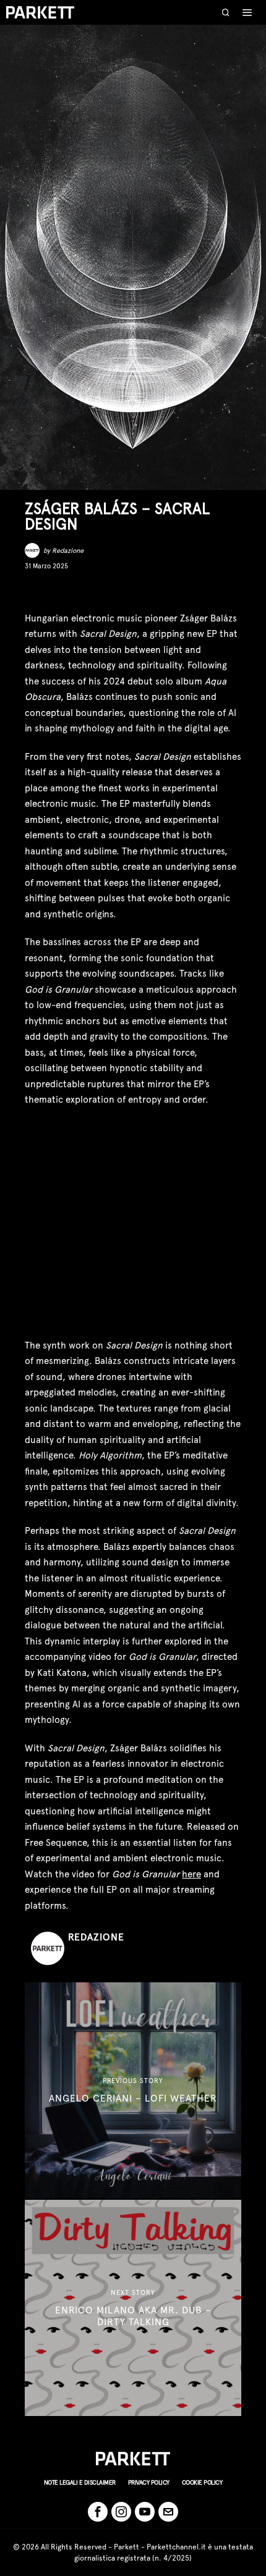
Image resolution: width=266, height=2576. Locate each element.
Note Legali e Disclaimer (80, 2482)
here (191, 1874)
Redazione (68, 551)
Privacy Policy (149, 2482)
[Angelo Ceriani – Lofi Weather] (133, 2090)
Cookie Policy (202, 2482)
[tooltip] (33, 591)
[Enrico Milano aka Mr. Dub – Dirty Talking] (133, 2308)
